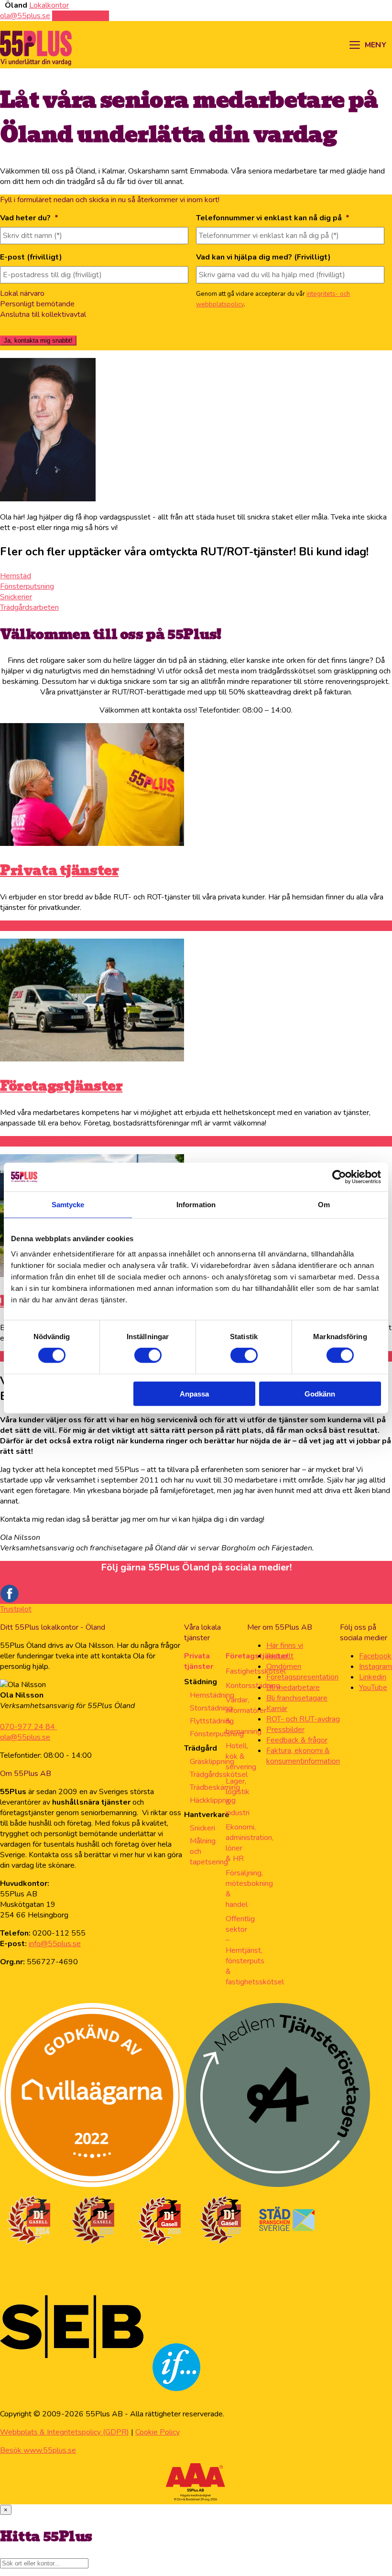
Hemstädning (212, 1695)
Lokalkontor (49, 5)
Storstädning (211, 1708)
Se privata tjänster (31, 926)
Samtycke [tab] (68, 1205)
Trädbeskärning (215, 1787)
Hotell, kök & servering (241, 1756)
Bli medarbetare (293, 1688)
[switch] (148, 1355)
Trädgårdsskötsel (219, 1775)
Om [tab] (324, 1205)
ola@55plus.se (25, 1737)
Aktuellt (280, 1656)
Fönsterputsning (217, 1734)
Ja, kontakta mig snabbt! (38, 341)
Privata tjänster (59, 870)
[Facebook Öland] (10, 1601)
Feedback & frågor (297, 1740)
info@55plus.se (55, 1944)
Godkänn (320, 1393)
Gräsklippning (212, 1762)
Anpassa (194, 1393)
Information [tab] (196, 1205)
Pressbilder (285, 1730)
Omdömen (284, 1667)
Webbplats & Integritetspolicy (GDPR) (65, 2432)
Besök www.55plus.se (38, 2450)
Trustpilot (16, 1609)
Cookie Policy (158, 2432)
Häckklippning (213, 1800)
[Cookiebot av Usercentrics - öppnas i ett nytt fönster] (339, 1177)
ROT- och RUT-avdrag (303, 1719)
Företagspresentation (302, 1677)
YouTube (373, 1688)
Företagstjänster (61, 1086)
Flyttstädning (212, 1721)
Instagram (376, 1667)
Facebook (375, 1656)
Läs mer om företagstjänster (48, 1141)
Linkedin (373, 1677)
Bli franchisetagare (297, 1698)
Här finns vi (285, 1645)
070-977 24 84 (28, 1727)
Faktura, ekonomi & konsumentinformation (303, 1756)
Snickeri (202, 1828)
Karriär (277, 1709)
